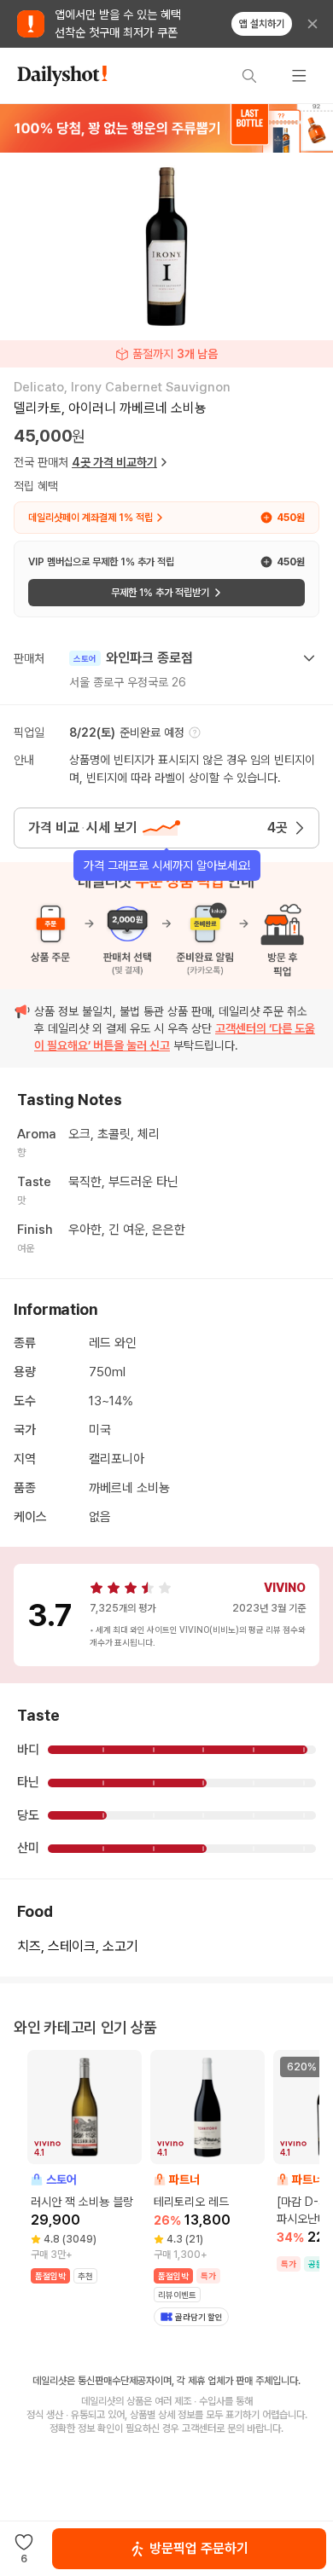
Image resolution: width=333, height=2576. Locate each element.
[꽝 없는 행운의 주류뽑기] (166, 128)
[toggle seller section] (309, 658)
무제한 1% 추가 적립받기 (160, 593)
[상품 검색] (249, 76)
